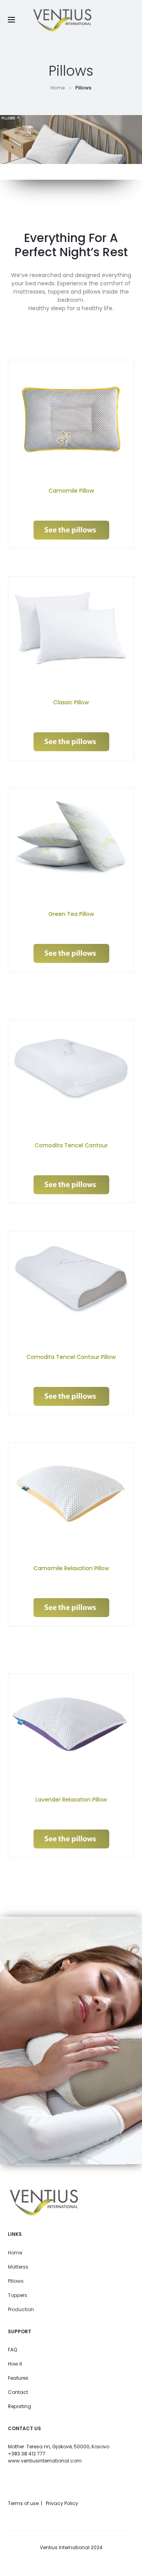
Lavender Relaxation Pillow (71, 1800)
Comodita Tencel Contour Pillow (71, 1357)
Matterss (18, 2267)
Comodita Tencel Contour (71, 1145)
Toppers (18, 2295)
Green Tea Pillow (71, 914)
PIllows (16, 2281)
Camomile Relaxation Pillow (71, 1568)
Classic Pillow (71, 702)
